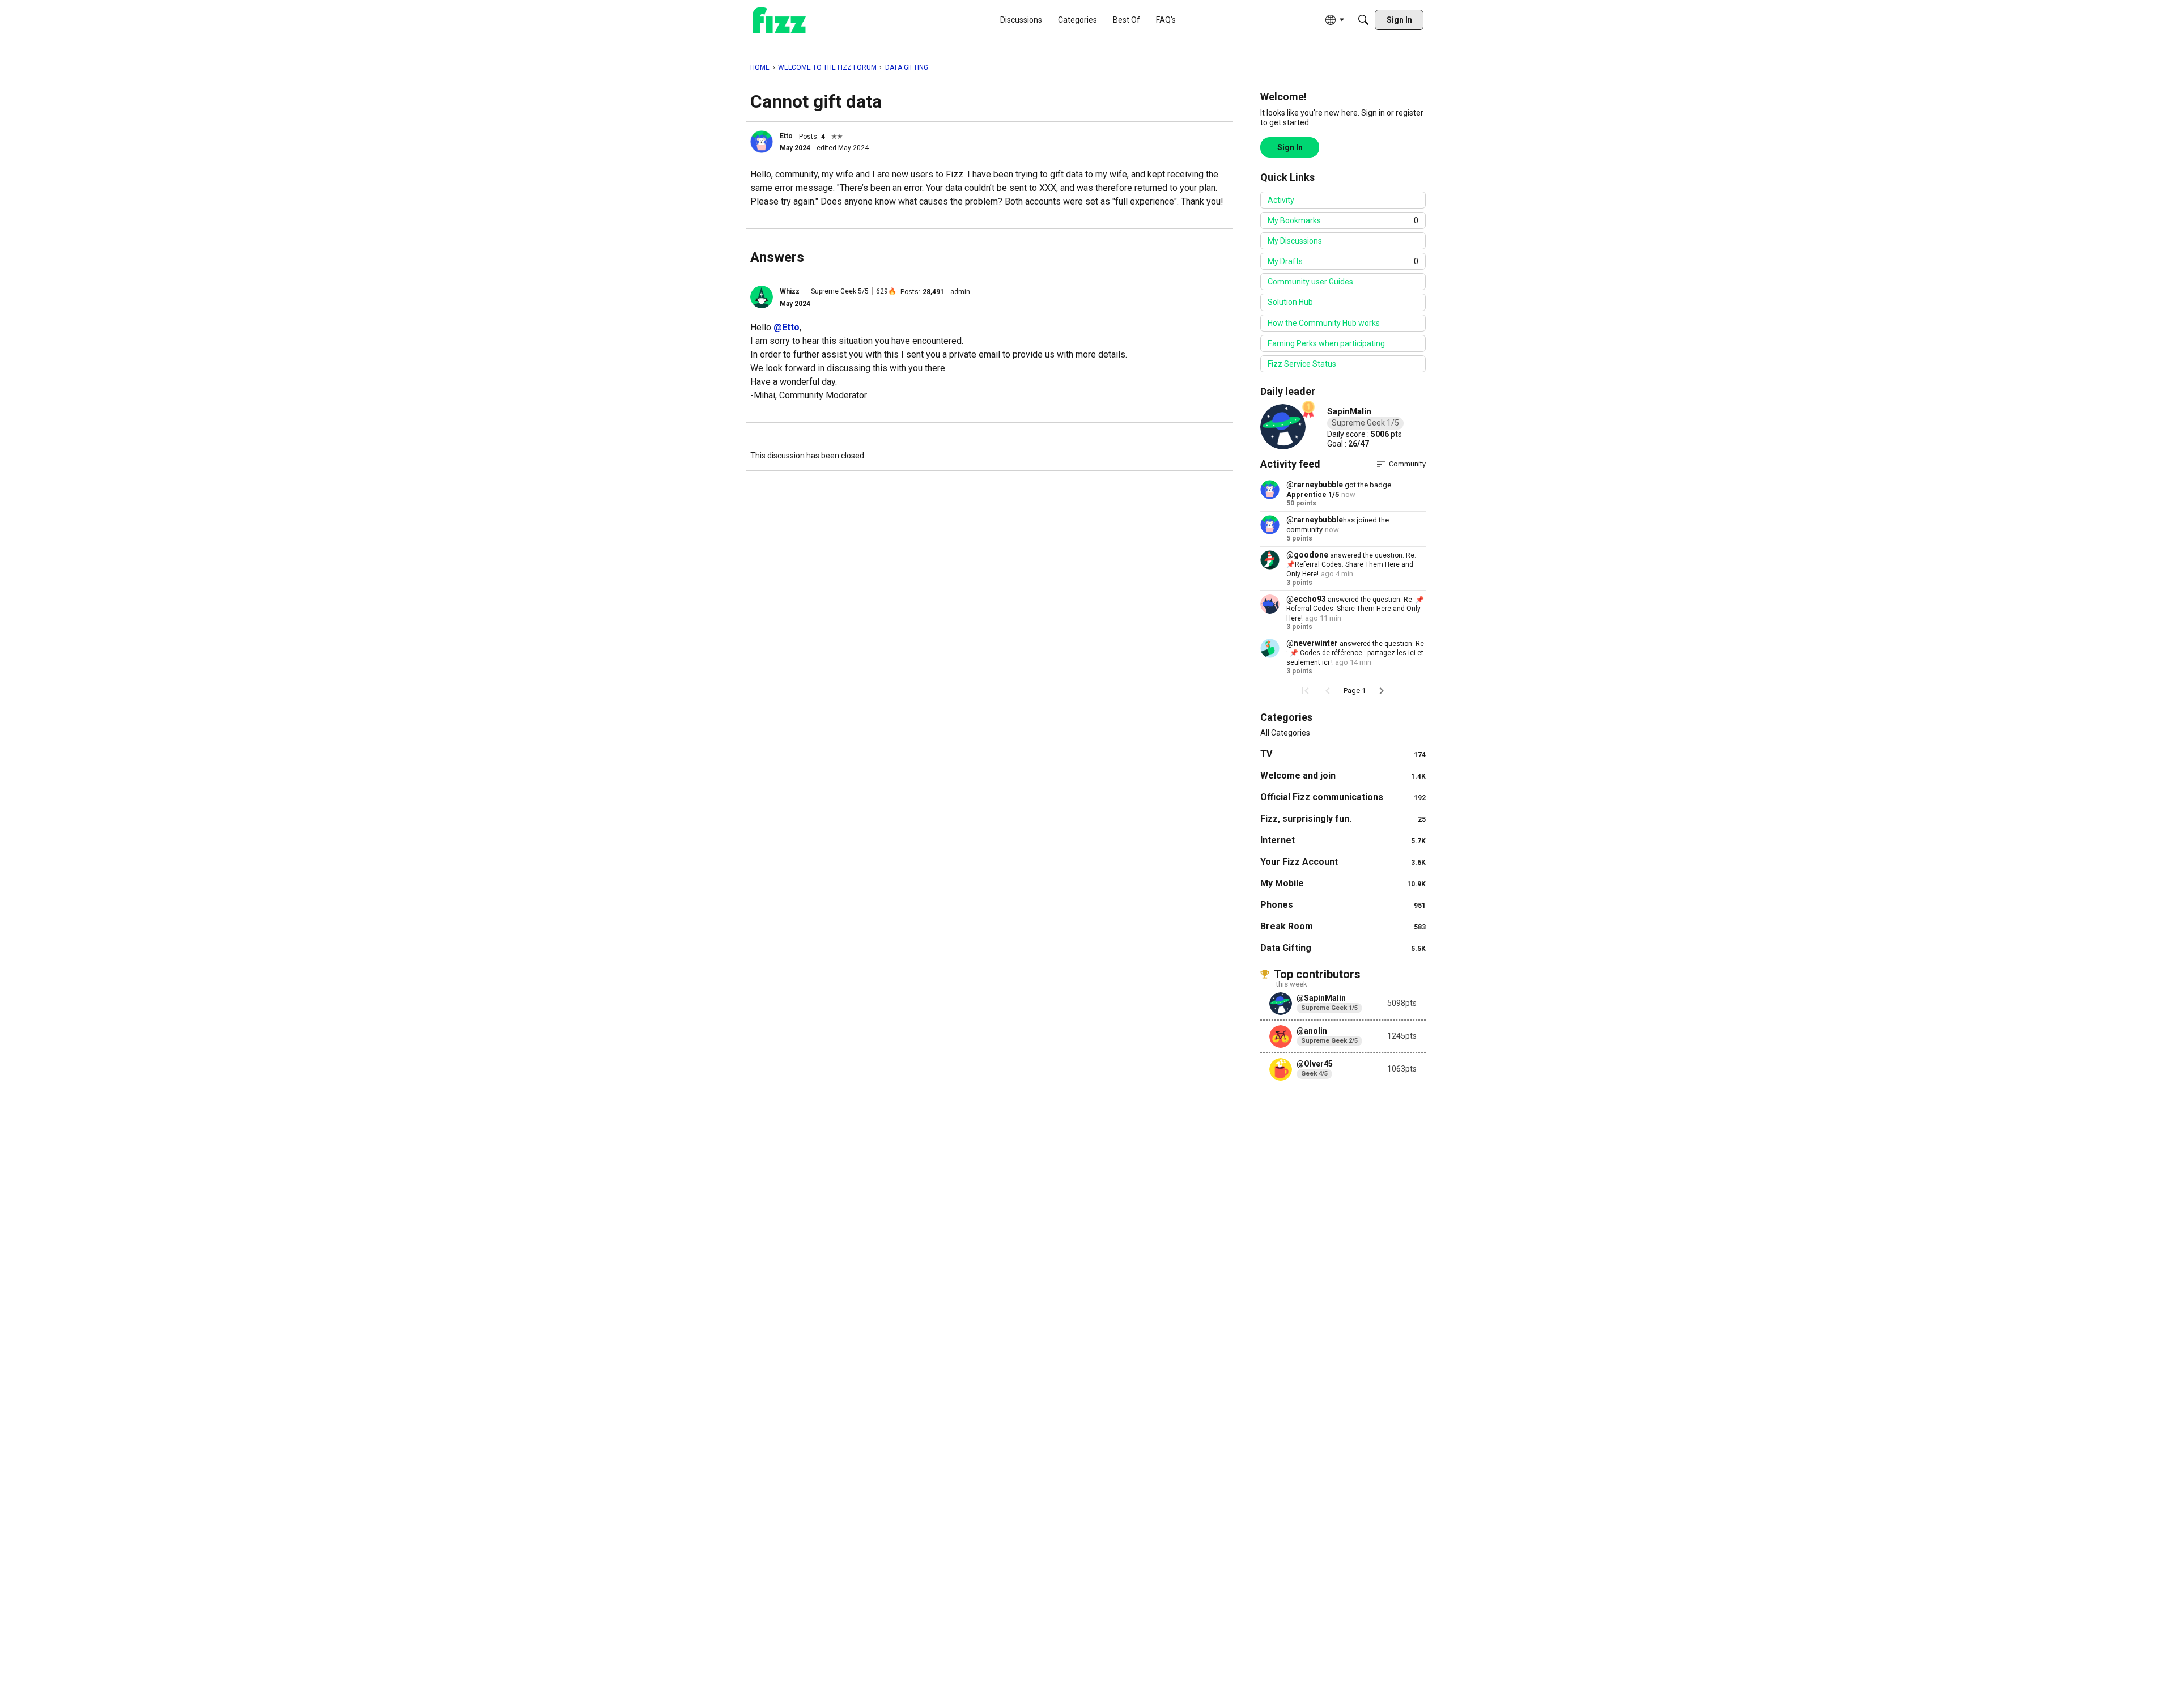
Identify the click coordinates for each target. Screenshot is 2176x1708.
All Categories (1285, 733)
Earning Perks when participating (1326, 343)
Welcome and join (1343, 776)
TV (1343, 754)
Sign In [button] (1290, 147)
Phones (1343, 905)
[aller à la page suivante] (1382, 691)
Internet (1343, 840)
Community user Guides (1310, 282)
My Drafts (1343, 261)
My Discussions (1295, 241)
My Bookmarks (1343, 220)
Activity (1281, 200)
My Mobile (1343, 883)
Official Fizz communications (1343, 797)
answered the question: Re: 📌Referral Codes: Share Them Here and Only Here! (1351, 565)
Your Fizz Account (1343, 862)
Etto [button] (786, 136)
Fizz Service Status (1302, 364)
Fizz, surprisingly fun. (1343, 819)
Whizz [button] (790, 291)
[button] (762, 142)
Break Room (1343, 926)
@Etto (787, 327)
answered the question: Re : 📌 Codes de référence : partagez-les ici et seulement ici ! (1355, 653)
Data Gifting (1343, 948)
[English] (779, 20)
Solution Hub (1290, 302)
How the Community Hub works (1324, 323)
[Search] (1363, 20)
